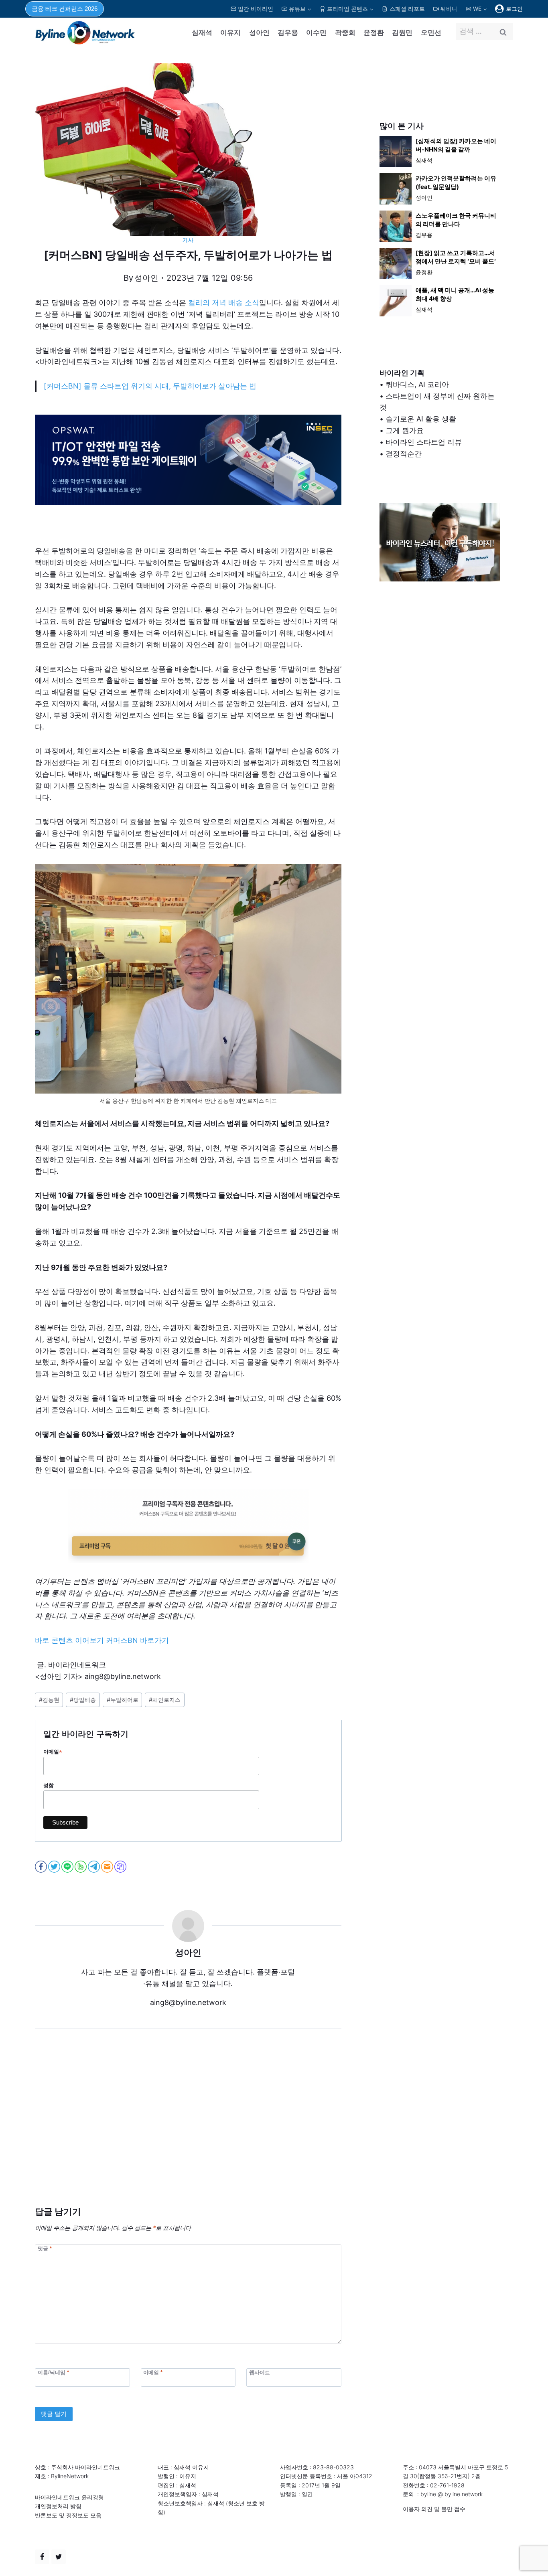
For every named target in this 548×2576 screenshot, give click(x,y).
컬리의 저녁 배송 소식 (224, 303)
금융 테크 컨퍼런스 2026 (65, 9)
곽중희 (345, 32)
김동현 (49, 1700)
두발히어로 (123, 1700)
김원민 (402, 32)
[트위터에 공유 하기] (55, 1867)
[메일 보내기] (108, 1867)
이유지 (230, 32)
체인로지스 (165, 1700)
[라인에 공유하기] (68, 1867)
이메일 (53, 1752)
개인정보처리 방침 (58, 2506)
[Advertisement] (188, 2130)
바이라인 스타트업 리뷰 (424, 442)
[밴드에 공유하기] (81, 1867)
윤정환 (374, 32)
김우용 (288, 32)
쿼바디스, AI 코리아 (417, 384)
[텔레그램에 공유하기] (94, 1867)
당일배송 (83, 1700)
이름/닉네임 (53, 2372)
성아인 (259, 32)
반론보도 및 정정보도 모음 (68, 2515)
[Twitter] (59, 2557)
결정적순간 (404, 454)
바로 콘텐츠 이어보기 (69, 1640)
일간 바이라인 (256, 9)
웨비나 (449, 9)
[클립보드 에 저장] (121, 1867)
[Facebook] (42, 2557)
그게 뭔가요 (405, 430)
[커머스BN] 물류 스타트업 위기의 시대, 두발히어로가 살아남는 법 (150, 386)
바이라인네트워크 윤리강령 (69, 2497)
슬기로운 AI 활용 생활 (421, 419)
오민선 (431, 32)
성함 (49, 1785)
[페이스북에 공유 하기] (42, 1867)
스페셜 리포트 (407, 9)
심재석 (202, 32)
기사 (188, 240)
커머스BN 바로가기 (137, 1640)
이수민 (316, 32)
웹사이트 (260, 2372)
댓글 (45, 2248)
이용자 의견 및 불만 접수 (434, 2509)
